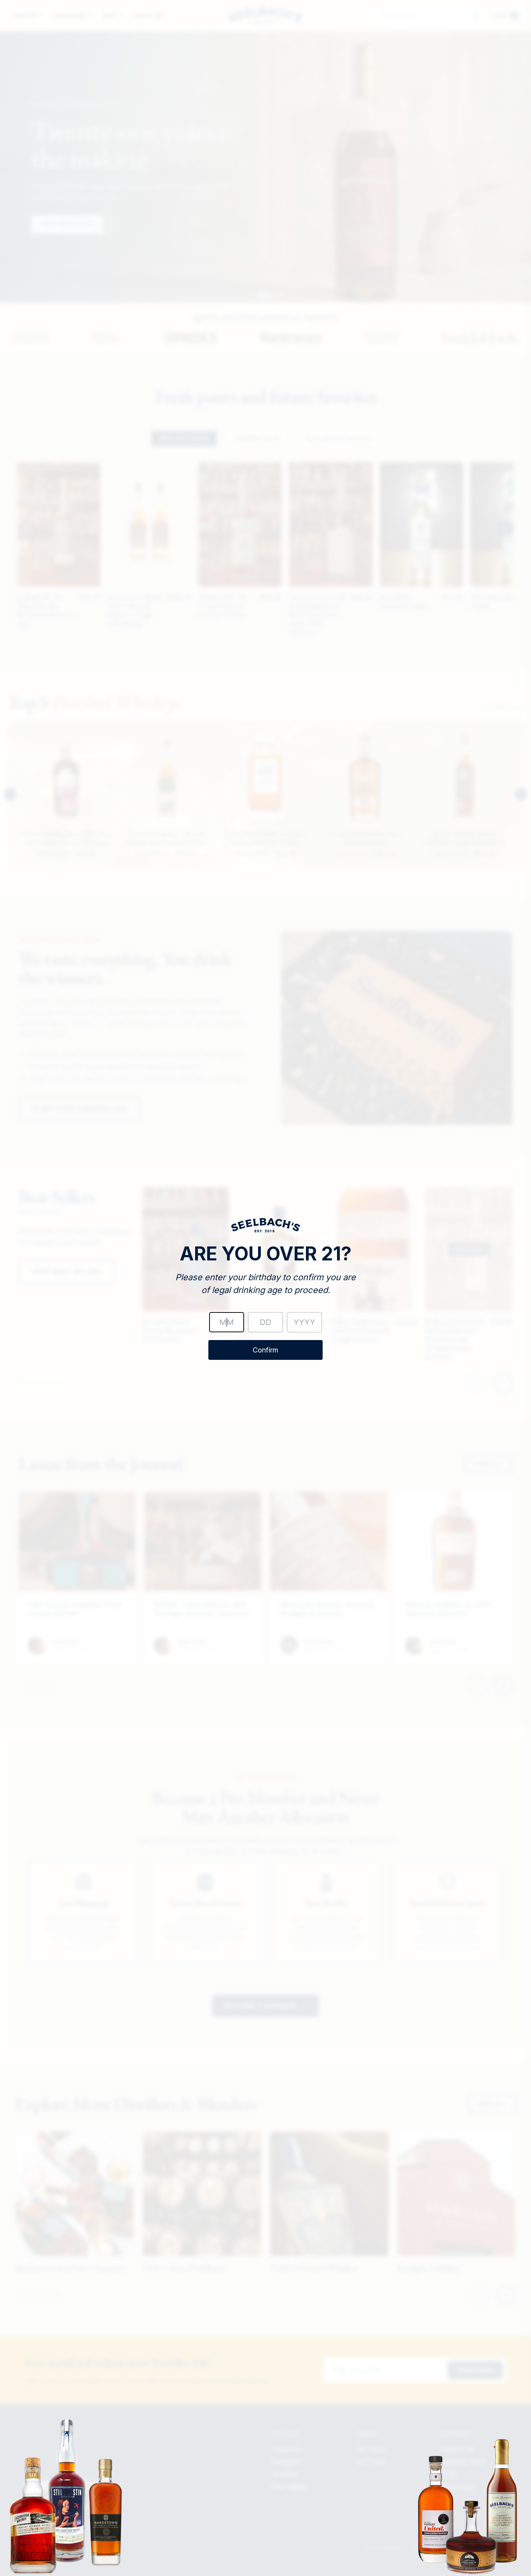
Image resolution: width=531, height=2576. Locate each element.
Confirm (265, 1350)
